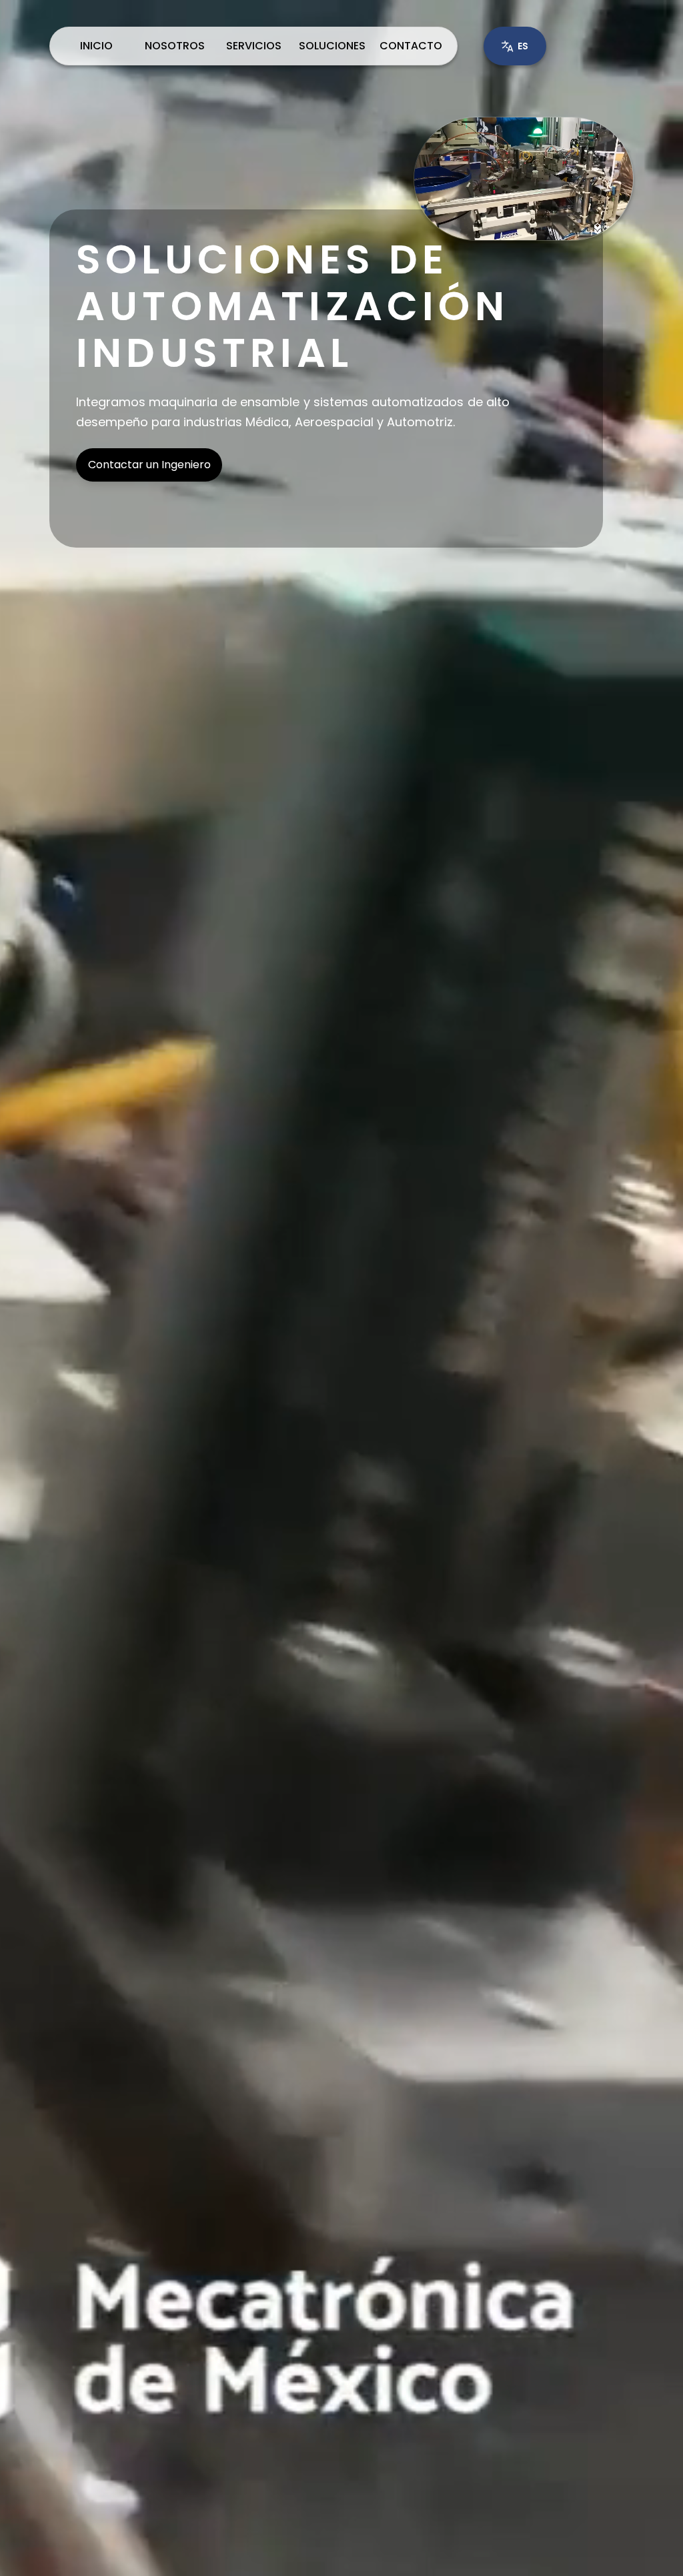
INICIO (96, 46)
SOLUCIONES (332, 46)
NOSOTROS (175, 46)
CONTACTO (411, 46)
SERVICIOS (254, 46)
